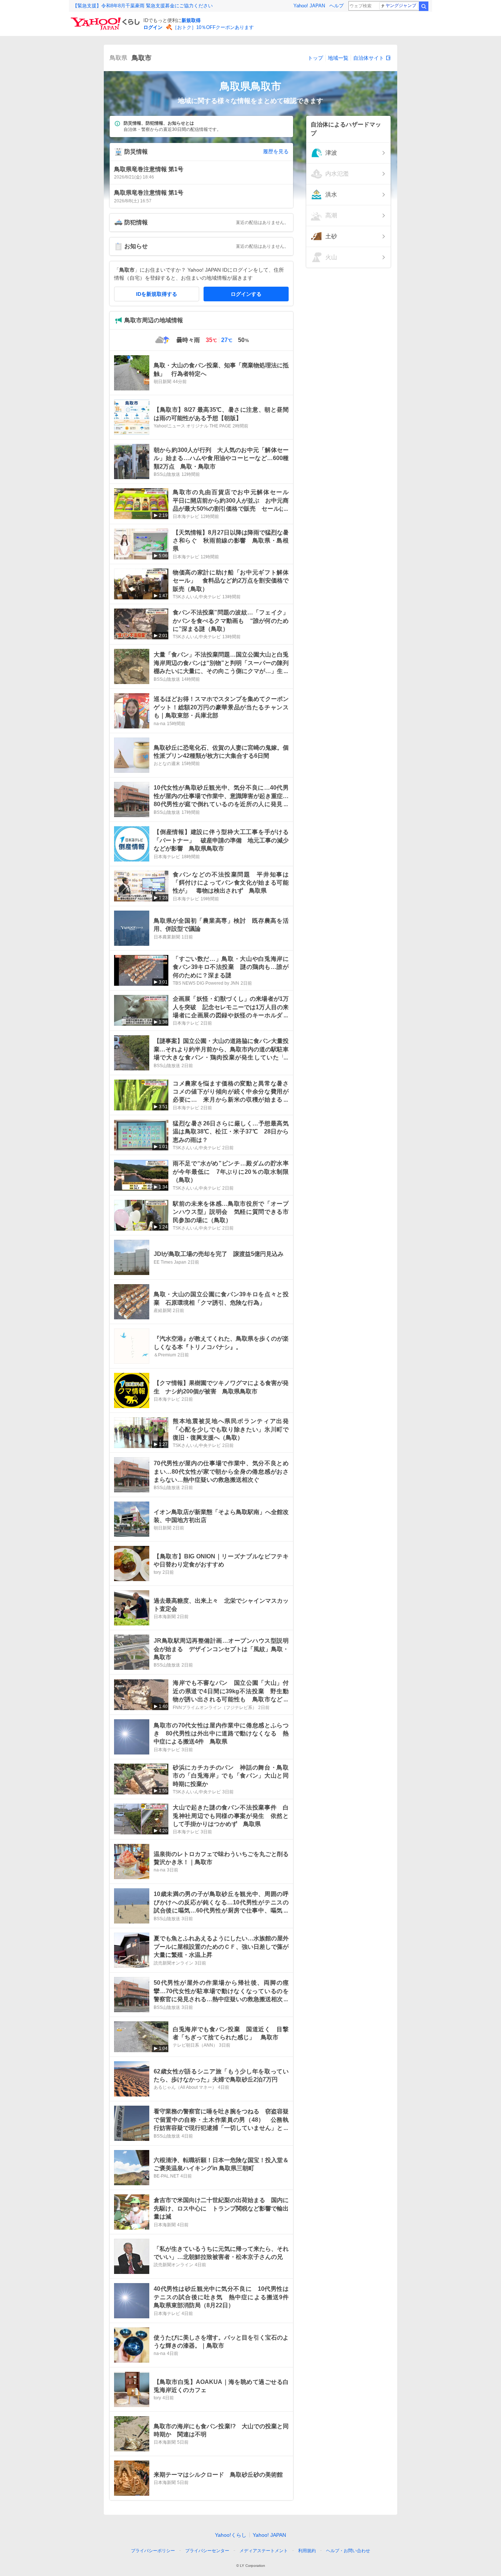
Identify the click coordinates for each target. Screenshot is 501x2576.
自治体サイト (369, 58)
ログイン (153, 27)
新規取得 (191, 20)
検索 (424, 6)
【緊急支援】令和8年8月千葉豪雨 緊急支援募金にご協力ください (143, 6)
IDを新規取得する (157, 294)
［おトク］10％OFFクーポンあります (213, 27)
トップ (315, 58)
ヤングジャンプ (401, 5)
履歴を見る (276, 151)
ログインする (246, 294)
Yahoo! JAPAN (309, 6)
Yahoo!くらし (231, 2535)
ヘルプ (337, 6)
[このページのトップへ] (383, 2537)
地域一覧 (338, 58)
